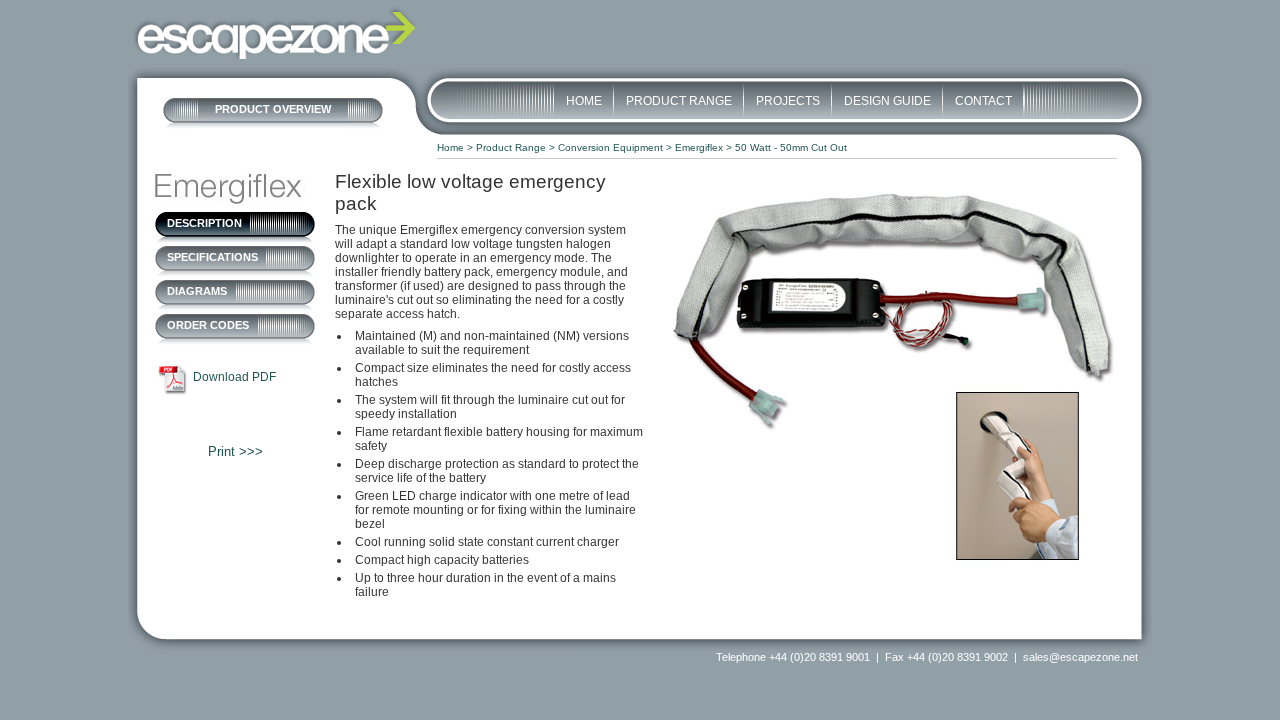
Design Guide (887, 101)
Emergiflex (699, 147)
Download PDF (234, 377)
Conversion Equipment (610, 147)
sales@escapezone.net (1080, 657)
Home (584, 101)
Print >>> (235, 451)
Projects (788, 101)
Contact (983, 101)
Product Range (679, 101)
